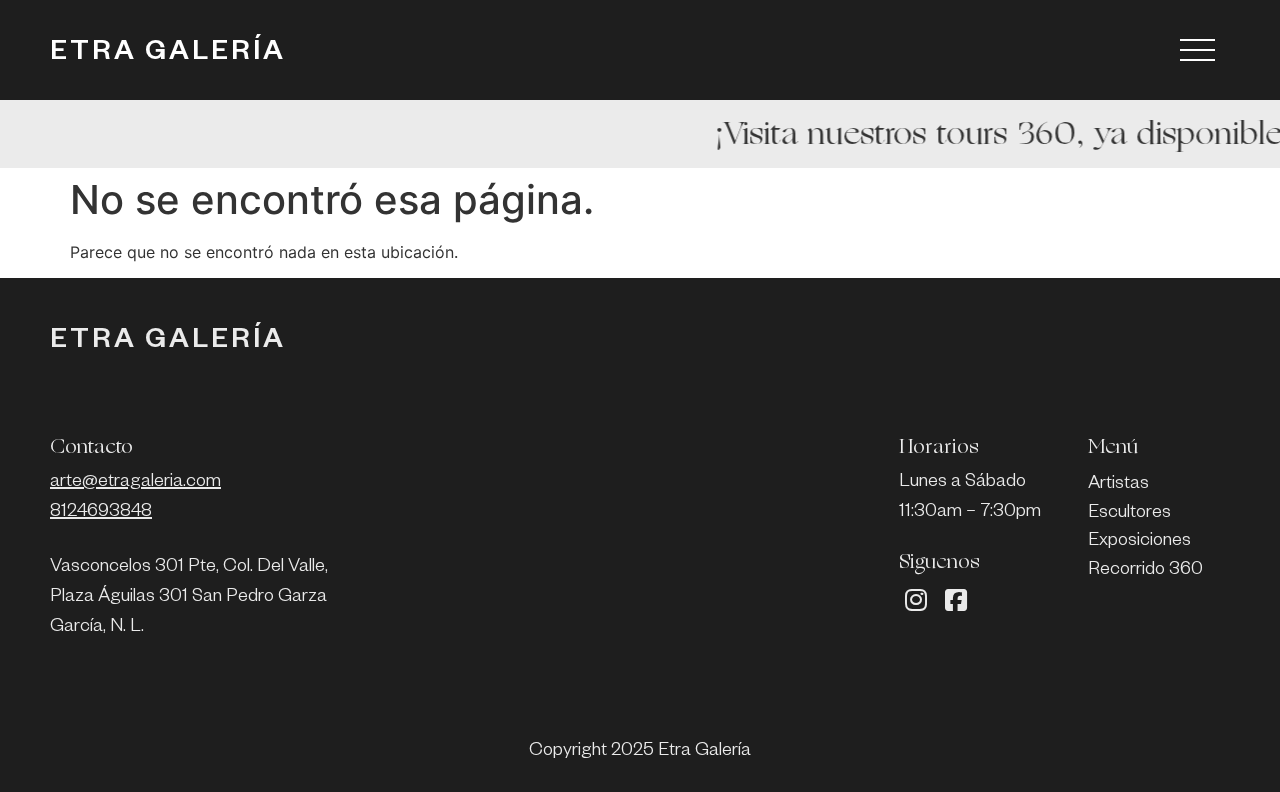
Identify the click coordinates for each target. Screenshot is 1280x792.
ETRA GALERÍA (168, 55)
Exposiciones (1139, 542)
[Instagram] (916, 600)
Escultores (1129, 514)
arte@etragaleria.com (135, 483)
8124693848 (101, 513)
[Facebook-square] (956, 600)
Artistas (1118, 485)
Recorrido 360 (1145, 571)
